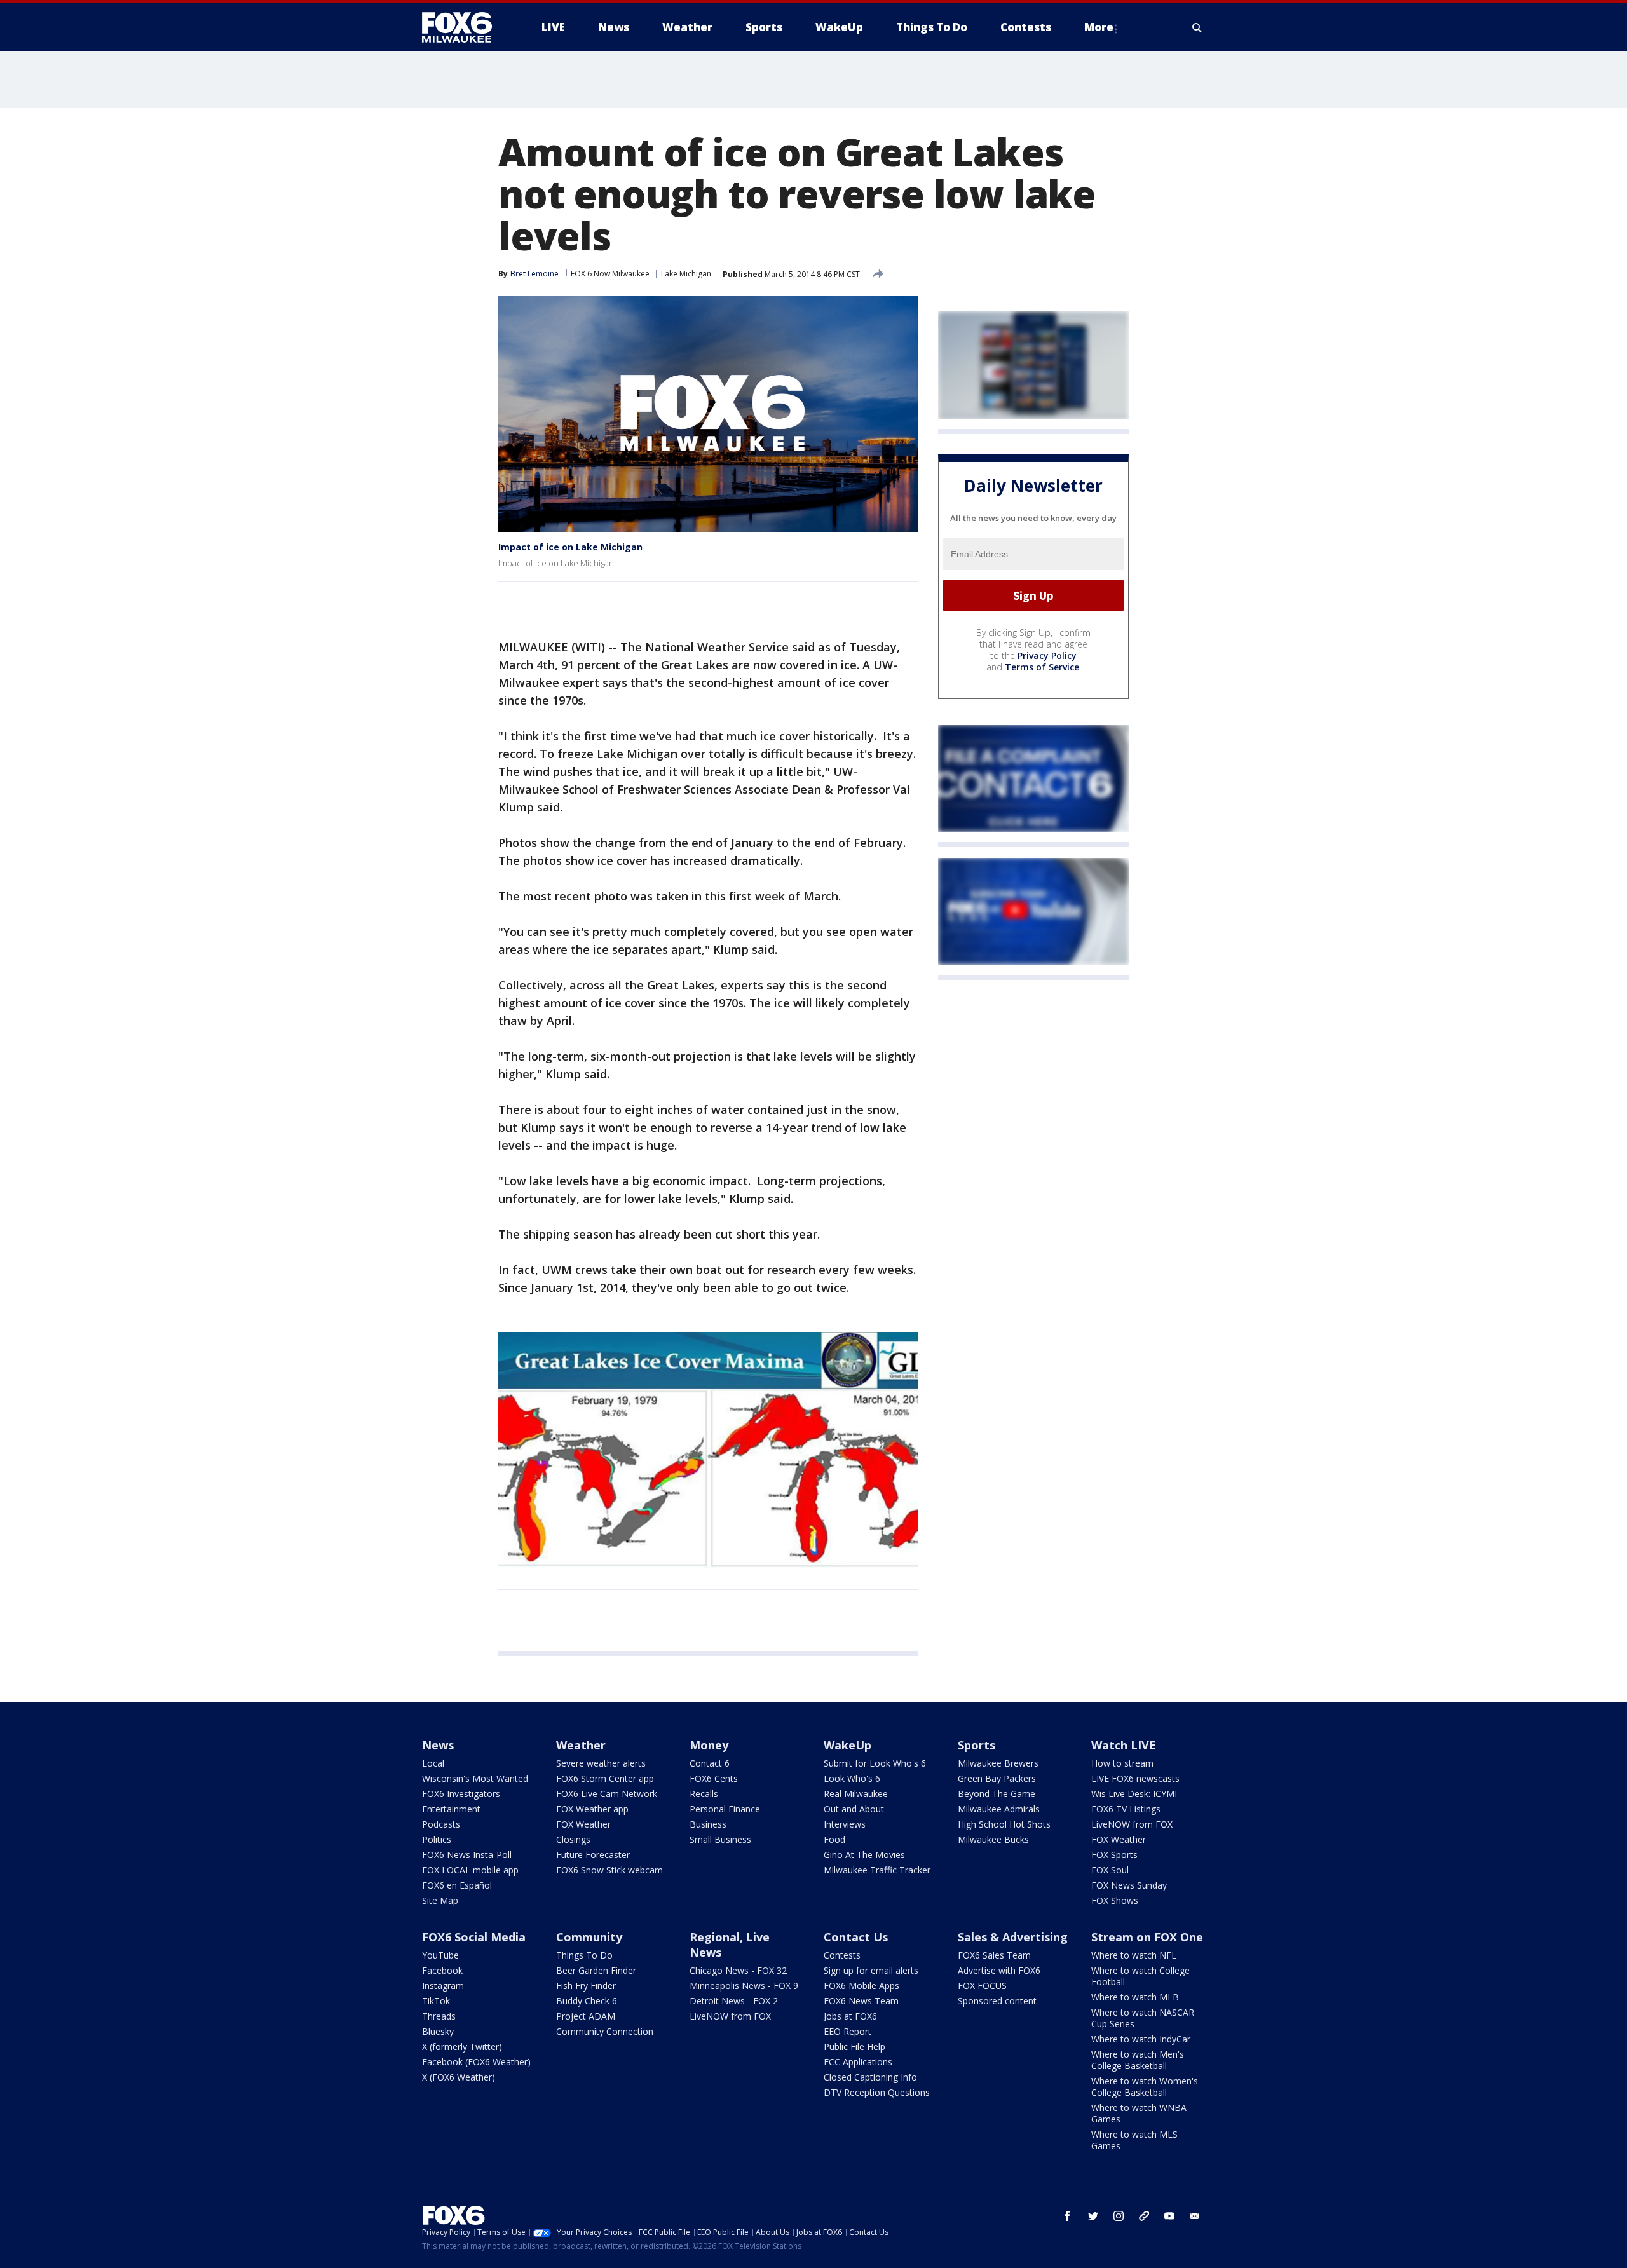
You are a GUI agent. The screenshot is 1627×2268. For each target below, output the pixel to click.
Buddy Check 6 (587, 2001)
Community (589, 1937)
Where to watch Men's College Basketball (1138, 2060)
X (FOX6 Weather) (459, 2077)
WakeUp (848, 1745)
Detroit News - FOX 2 (734, 2001)
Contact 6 (710, 1763)
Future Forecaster (593, 1855)
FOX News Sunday (1129, 1885)
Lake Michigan (686, 274)
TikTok (436, 2001)
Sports (977, 1745)
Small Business (720, 1839)
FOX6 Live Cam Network (607, 1794)
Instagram (443, 1986)
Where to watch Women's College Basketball (1145, 2087)
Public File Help (854, 2047)
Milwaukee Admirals (999, 1809)
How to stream (1122, 1763)
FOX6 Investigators (461, 1794)
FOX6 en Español (457, 1885)
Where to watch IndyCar (1141, 2039)
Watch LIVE (1124, 1745)
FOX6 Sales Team (994, 1955)
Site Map (440, 1900)
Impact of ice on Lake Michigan (570, 547)
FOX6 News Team (861, 2001)
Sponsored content (997, 2001)
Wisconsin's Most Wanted (475, 1778)
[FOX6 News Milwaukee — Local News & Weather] (464, 27)
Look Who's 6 (852, 1778)
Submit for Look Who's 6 (875, 1763)
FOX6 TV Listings (1126, 1809)
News (438, 1745)
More (1099, 27)
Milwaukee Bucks (993, 1839)
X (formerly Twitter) (462, 2047)
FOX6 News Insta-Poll (467, 1855)
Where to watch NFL (1134, 1955)
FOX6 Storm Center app (605, 1778)
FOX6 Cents (714, 1778)
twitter (1093, 2216)
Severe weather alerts (601, 1763)
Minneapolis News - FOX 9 (744, 1986)
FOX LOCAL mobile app (470, 1870)
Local (433, 1763)
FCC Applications (858, 2062)
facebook (1068, 2216)
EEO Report (848, 2031)
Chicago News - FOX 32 (738, 1970)
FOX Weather (583, 1824)
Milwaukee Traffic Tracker (877, 1870)
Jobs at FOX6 (850, 2016)
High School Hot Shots (1004, 1824)
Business (708, 1824)
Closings (573, 1839)
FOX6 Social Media (474, 1937)
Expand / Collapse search (1197, 27)
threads (1144, 2216)
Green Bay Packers (997, 1778)
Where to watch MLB (1135, 1997)
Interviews (845, 1824)
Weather (581, 1745)
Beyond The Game (997, 1794)
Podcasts (441, 1824)
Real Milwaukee (856, 1794)
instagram (1119, 2216)
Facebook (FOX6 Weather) (476, 2062)
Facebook (442, 1970)
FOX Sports (1114, 1855)
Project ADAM (586, 2016)
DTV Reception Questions (877, 2092)
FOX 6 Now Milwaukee (610, 274)
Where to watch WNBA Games (1139, 2113)
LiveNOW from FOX (1132, 1824)
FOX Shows (1115, 1900)
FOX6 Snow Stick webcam (609, 1870)
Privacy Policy (1047, 656)
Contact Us (856, 1937)
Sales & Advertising (1013, 1937)
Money (709, 1745)
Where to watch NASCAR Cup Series (1143, 2018)
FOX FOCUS (982, 1986)
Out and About (854, 1809)
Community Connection (605, 2031)
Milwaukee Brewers (998, 1763)
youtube (1169, 2216)
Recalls (704, 1794)
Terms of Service (1042, 668)
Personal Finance (725, 1809)
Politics (437, 1839)
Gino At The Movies (864, 1855)
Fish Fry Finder (586, 1986)
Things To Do (584, 1955)
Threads (439, 2016)
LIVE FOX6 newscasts (1135, 1778)
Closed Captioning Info (870, 2077)
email (1195, 2216)
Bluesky (438, 2031)
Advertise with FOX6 (999, 1970)
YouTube (440, 1955)
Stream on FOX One (1147, 1937)
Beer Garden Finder (596, 1970)
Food (834, 1839)
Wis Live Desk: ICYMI (1134, 1794)
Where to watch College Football (1140, 1976)
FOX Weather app (592, 1809)
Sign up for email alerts (871, 1970)
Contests (842, 1955)
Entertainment (451, 1809)
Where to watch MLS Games (1134, 2140)
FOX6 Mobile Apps (861, 1986)
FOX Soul (1110, 1870)
